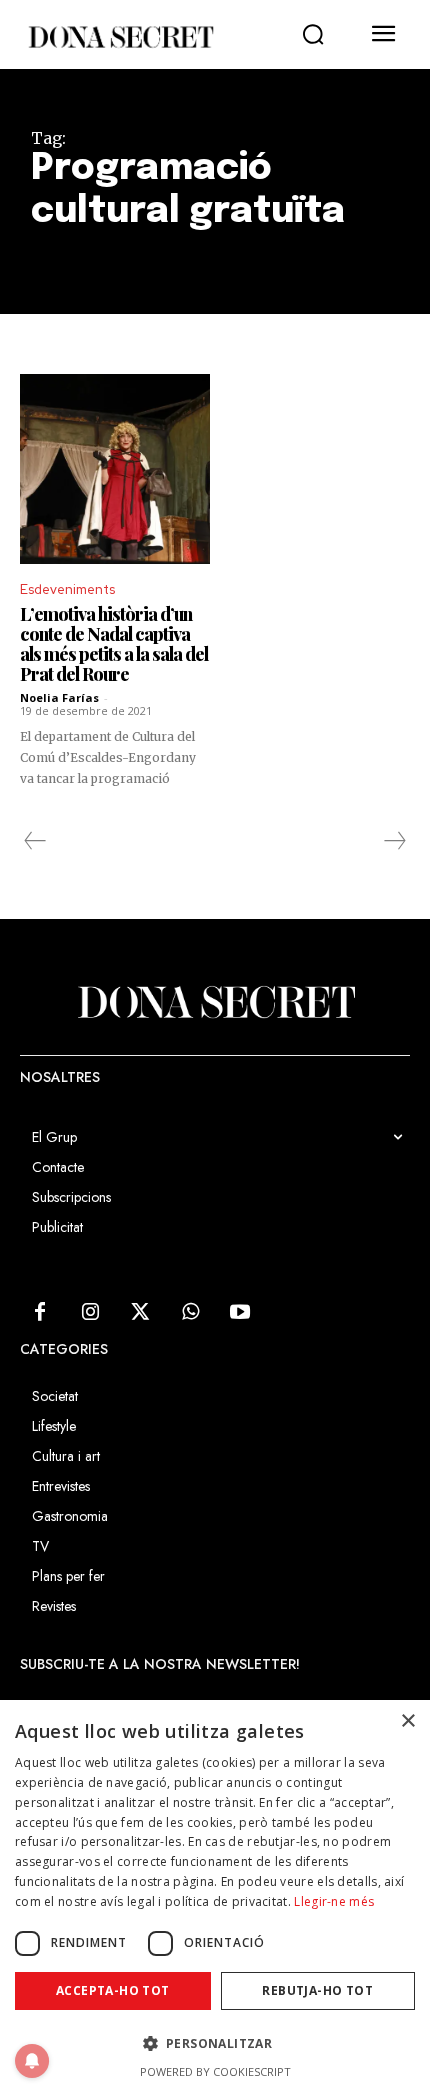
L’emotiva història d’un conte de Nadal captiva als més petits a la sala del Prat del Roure (114, 643)
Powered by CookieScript (215, 2071)
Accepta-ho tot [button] (113, 1990)
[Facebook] (40, 1313)
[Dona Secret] (120, 37)
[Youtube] (240, 1313)
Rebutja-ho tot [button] (317, 1990)
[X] (140, 1313)
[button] (313, 35)
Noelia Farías (59, 697)
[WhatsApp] (190, 1313)
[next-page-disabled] (394, 841)
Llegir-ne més (334, 1901)
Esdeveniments (67, 589)
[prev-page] (35, 841)
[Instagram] (90, 1313)
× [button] (407, 1721)
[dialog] (215, 1896)
